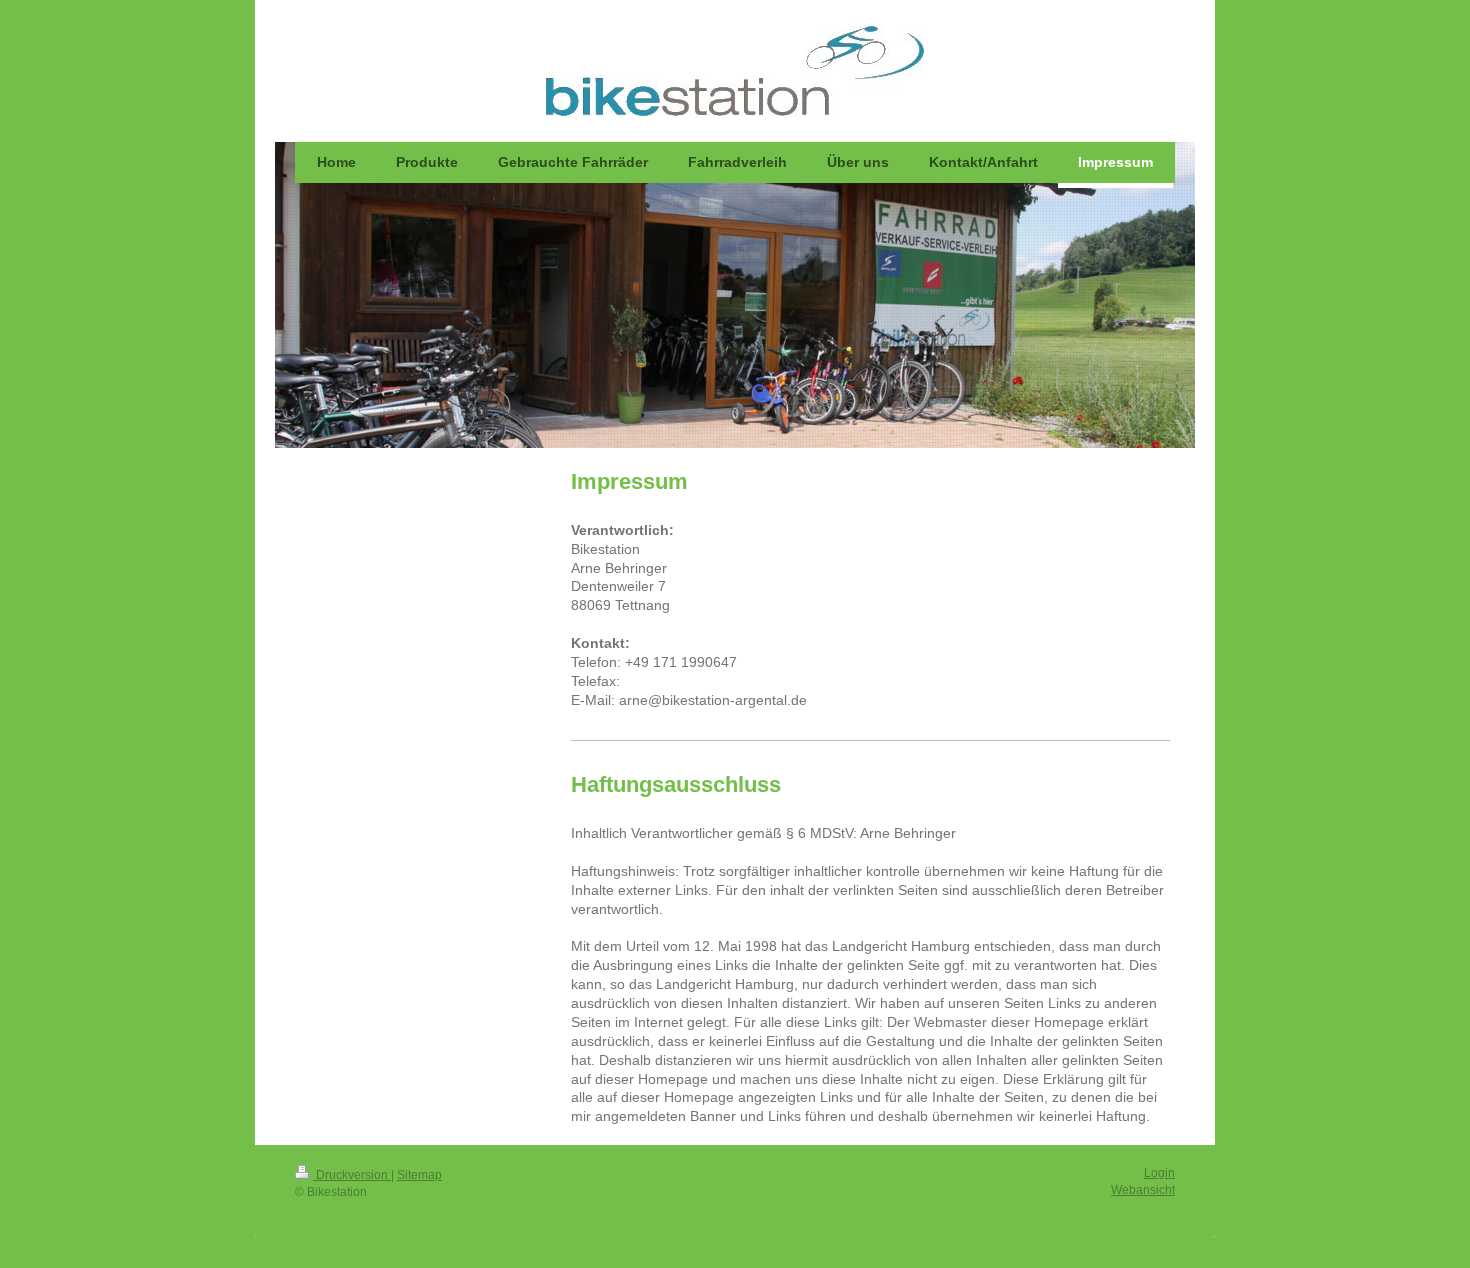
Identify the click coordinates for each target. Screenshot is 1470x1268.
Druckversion (352, 1175)
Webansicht (1143, 1190)
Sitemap (419, 1175)
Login (1159, 1173)
